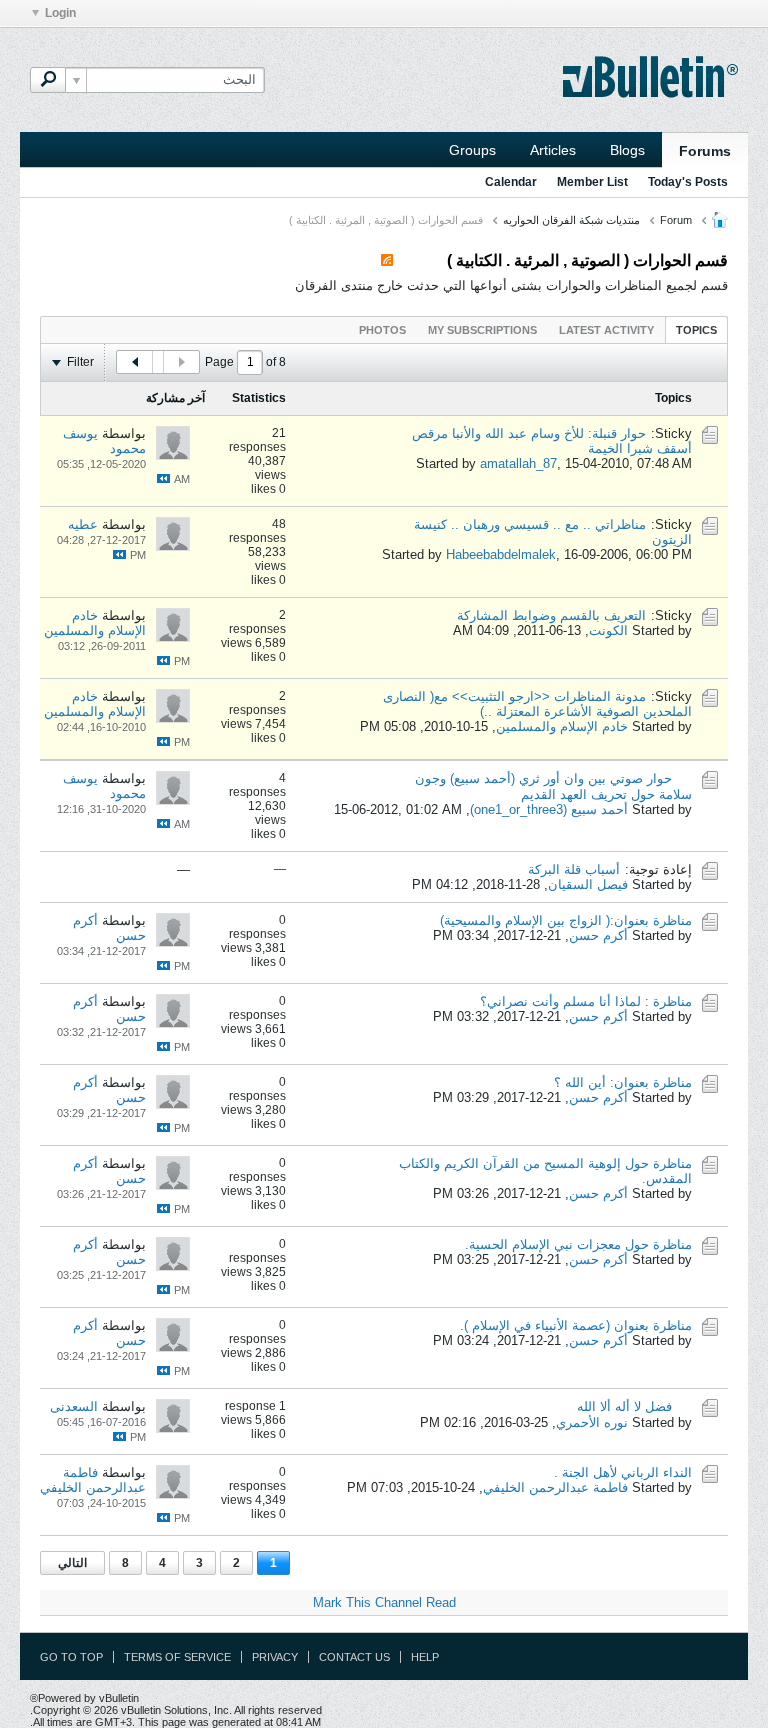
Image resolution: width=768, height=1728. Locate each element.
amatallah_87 (518, 463)
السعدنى (74, 1406)
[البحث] (48, 80)
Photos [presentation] (382, 330)
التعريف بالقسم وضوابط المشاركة (551, 615)
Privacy (275, 1657)
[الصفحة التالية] (135, 362)
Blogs (627, 150)
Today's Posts (688, 182)
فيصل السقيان (588, 884)
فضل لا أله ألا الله (624, 1406)
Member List (592, 182)
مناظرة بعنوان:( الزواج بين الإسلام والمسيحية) (566, 920)
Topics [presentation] (696, 330)
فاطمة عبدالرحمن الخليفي (555, 1487)
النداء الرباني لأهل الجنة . (623, 1472)
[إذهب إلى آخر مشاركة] (163, 478)
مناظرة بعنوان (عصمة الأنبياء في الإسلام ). (576, 1325)
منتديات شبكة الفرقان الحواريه (571, 220)
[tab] (696, 329)
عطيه (83, 524)
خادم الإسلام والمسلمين (95, 623)
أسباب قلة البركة (574, 869)
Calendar (511, 182)
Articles (553, 150)
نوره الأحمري (592, 1422)
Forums (705, 151)
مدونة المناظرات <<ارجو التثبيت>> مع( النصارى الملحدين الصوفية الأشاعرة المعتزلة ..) (537, 704)
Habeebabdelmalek (501, 554)
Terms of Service (177, 1657)
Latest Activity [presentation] (606, 330)
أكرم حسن (598, 935)
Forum (676, 220)
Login (60, 13)
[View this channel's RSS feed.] (387, 260)
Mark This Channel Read (384, 1602)
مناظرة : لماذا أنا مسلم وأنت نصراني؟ (586, 1001)
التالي (72, 1563)
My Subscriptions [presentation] (482, 330)
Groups (472, 150)
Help (425, 1657)
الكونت (608, 630)
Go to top (71, 1657)
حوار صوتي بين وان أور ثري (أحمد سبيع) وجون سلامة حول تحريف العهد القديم (553, 786)
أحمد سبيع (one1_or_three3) (549, 809)
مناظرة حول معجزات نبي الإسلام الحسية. (578, 1244)
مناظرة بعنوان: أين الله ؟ (623, 1082)
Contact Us (354, 1657)
